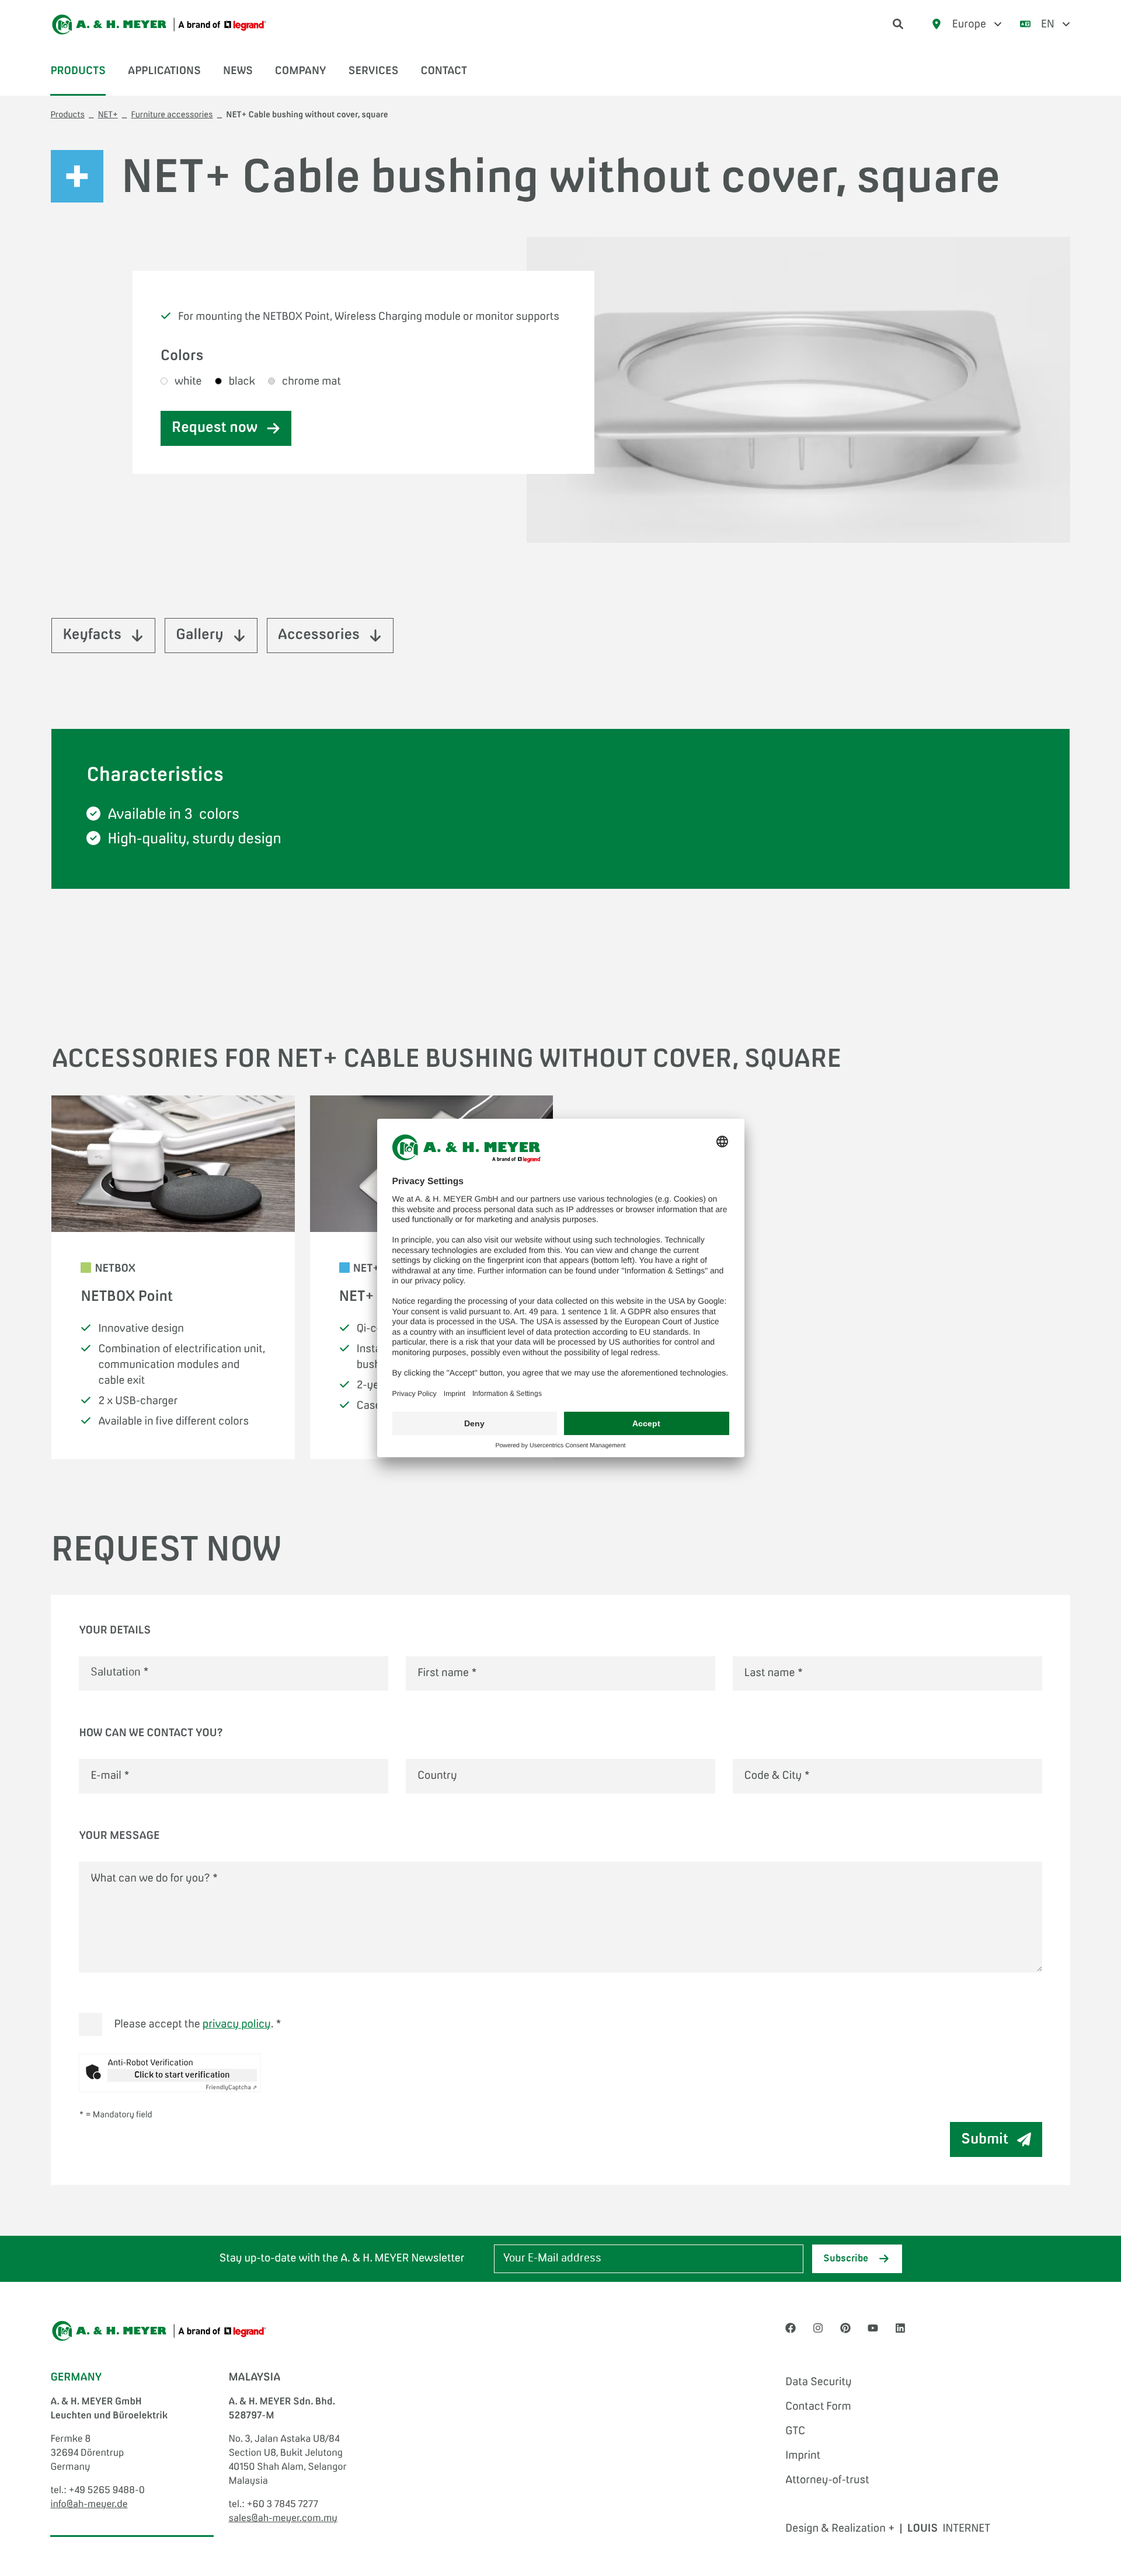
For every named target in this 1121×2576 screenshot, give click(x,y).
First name (447, 1673)
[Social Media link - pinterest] (845, 2329)
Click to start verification (182, 2075)
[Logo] (159, 25)
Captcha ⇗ (231, 2088)
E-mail (110, 1776)
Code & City (777, 1776)
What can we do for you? (154, 1879)
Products (78, 71)
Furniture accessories (172, 116)
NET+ (108, 116)
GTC (795, 2431)
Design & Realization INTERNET (888, 2529)
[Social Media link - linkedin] (900, 2329)
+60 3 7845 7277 (282, 2505)
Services (374, 71)
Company (301, 71)
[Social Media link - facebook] (791, 2329)
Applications (164, 71)
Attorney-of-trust (827, 2480)
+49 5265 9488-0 (106, 2491)
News (238, 71)
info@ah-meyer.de (89, 2505)
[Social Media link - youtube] (873, 2329)
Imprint (803, 2456)
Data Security (818, 2382)
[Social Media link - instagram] (818, 2329)
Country (437, 1776)
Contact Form (818, 2407)
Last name (774, 1673)
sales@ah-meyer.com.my (283, 2519)
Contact (444, 71)
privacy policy (237, 2025)
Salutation (120, 1673)
